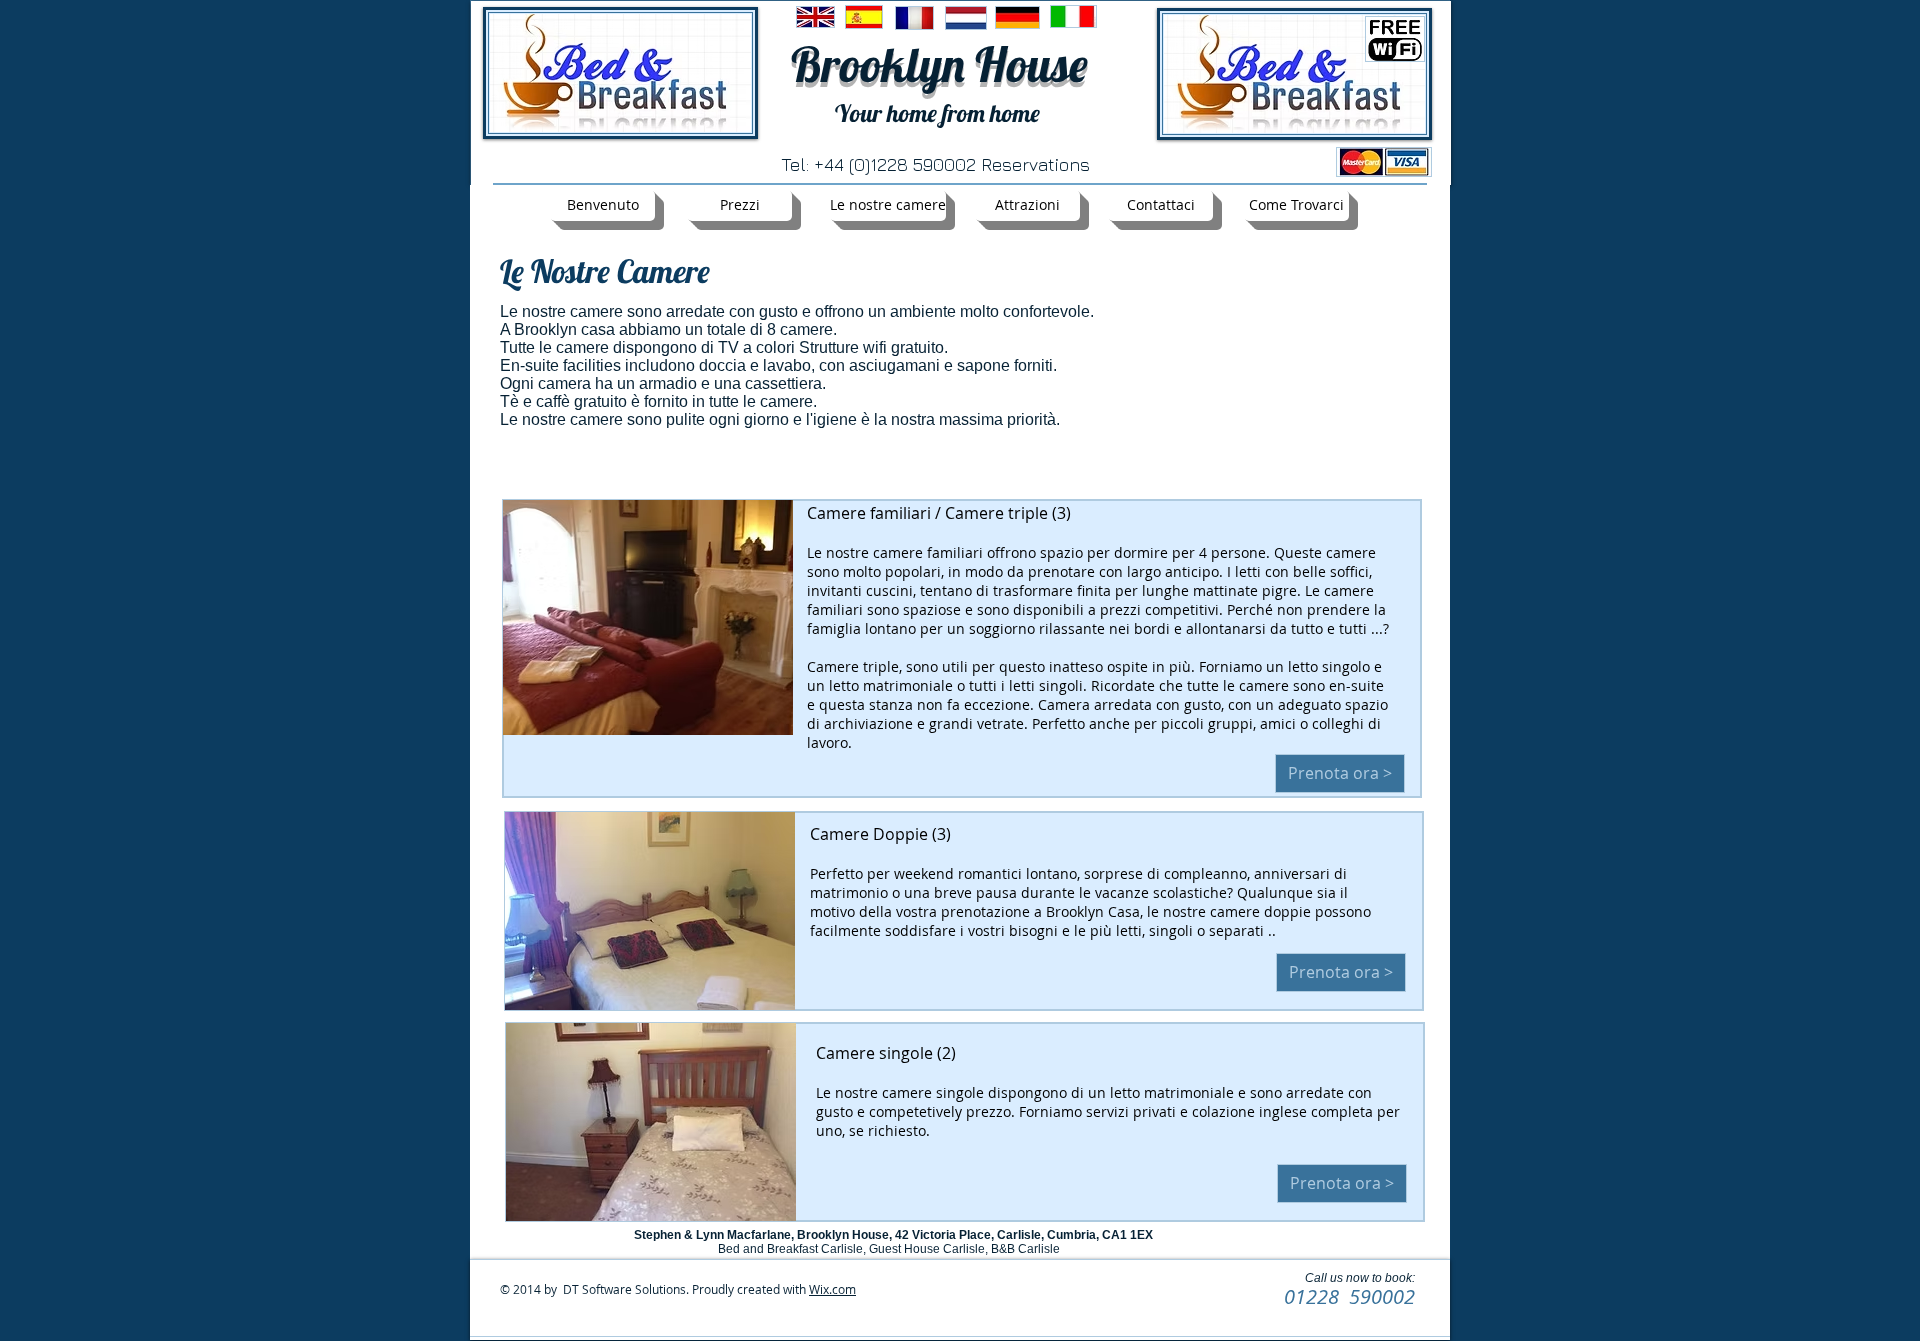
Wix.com (832, 1289)
